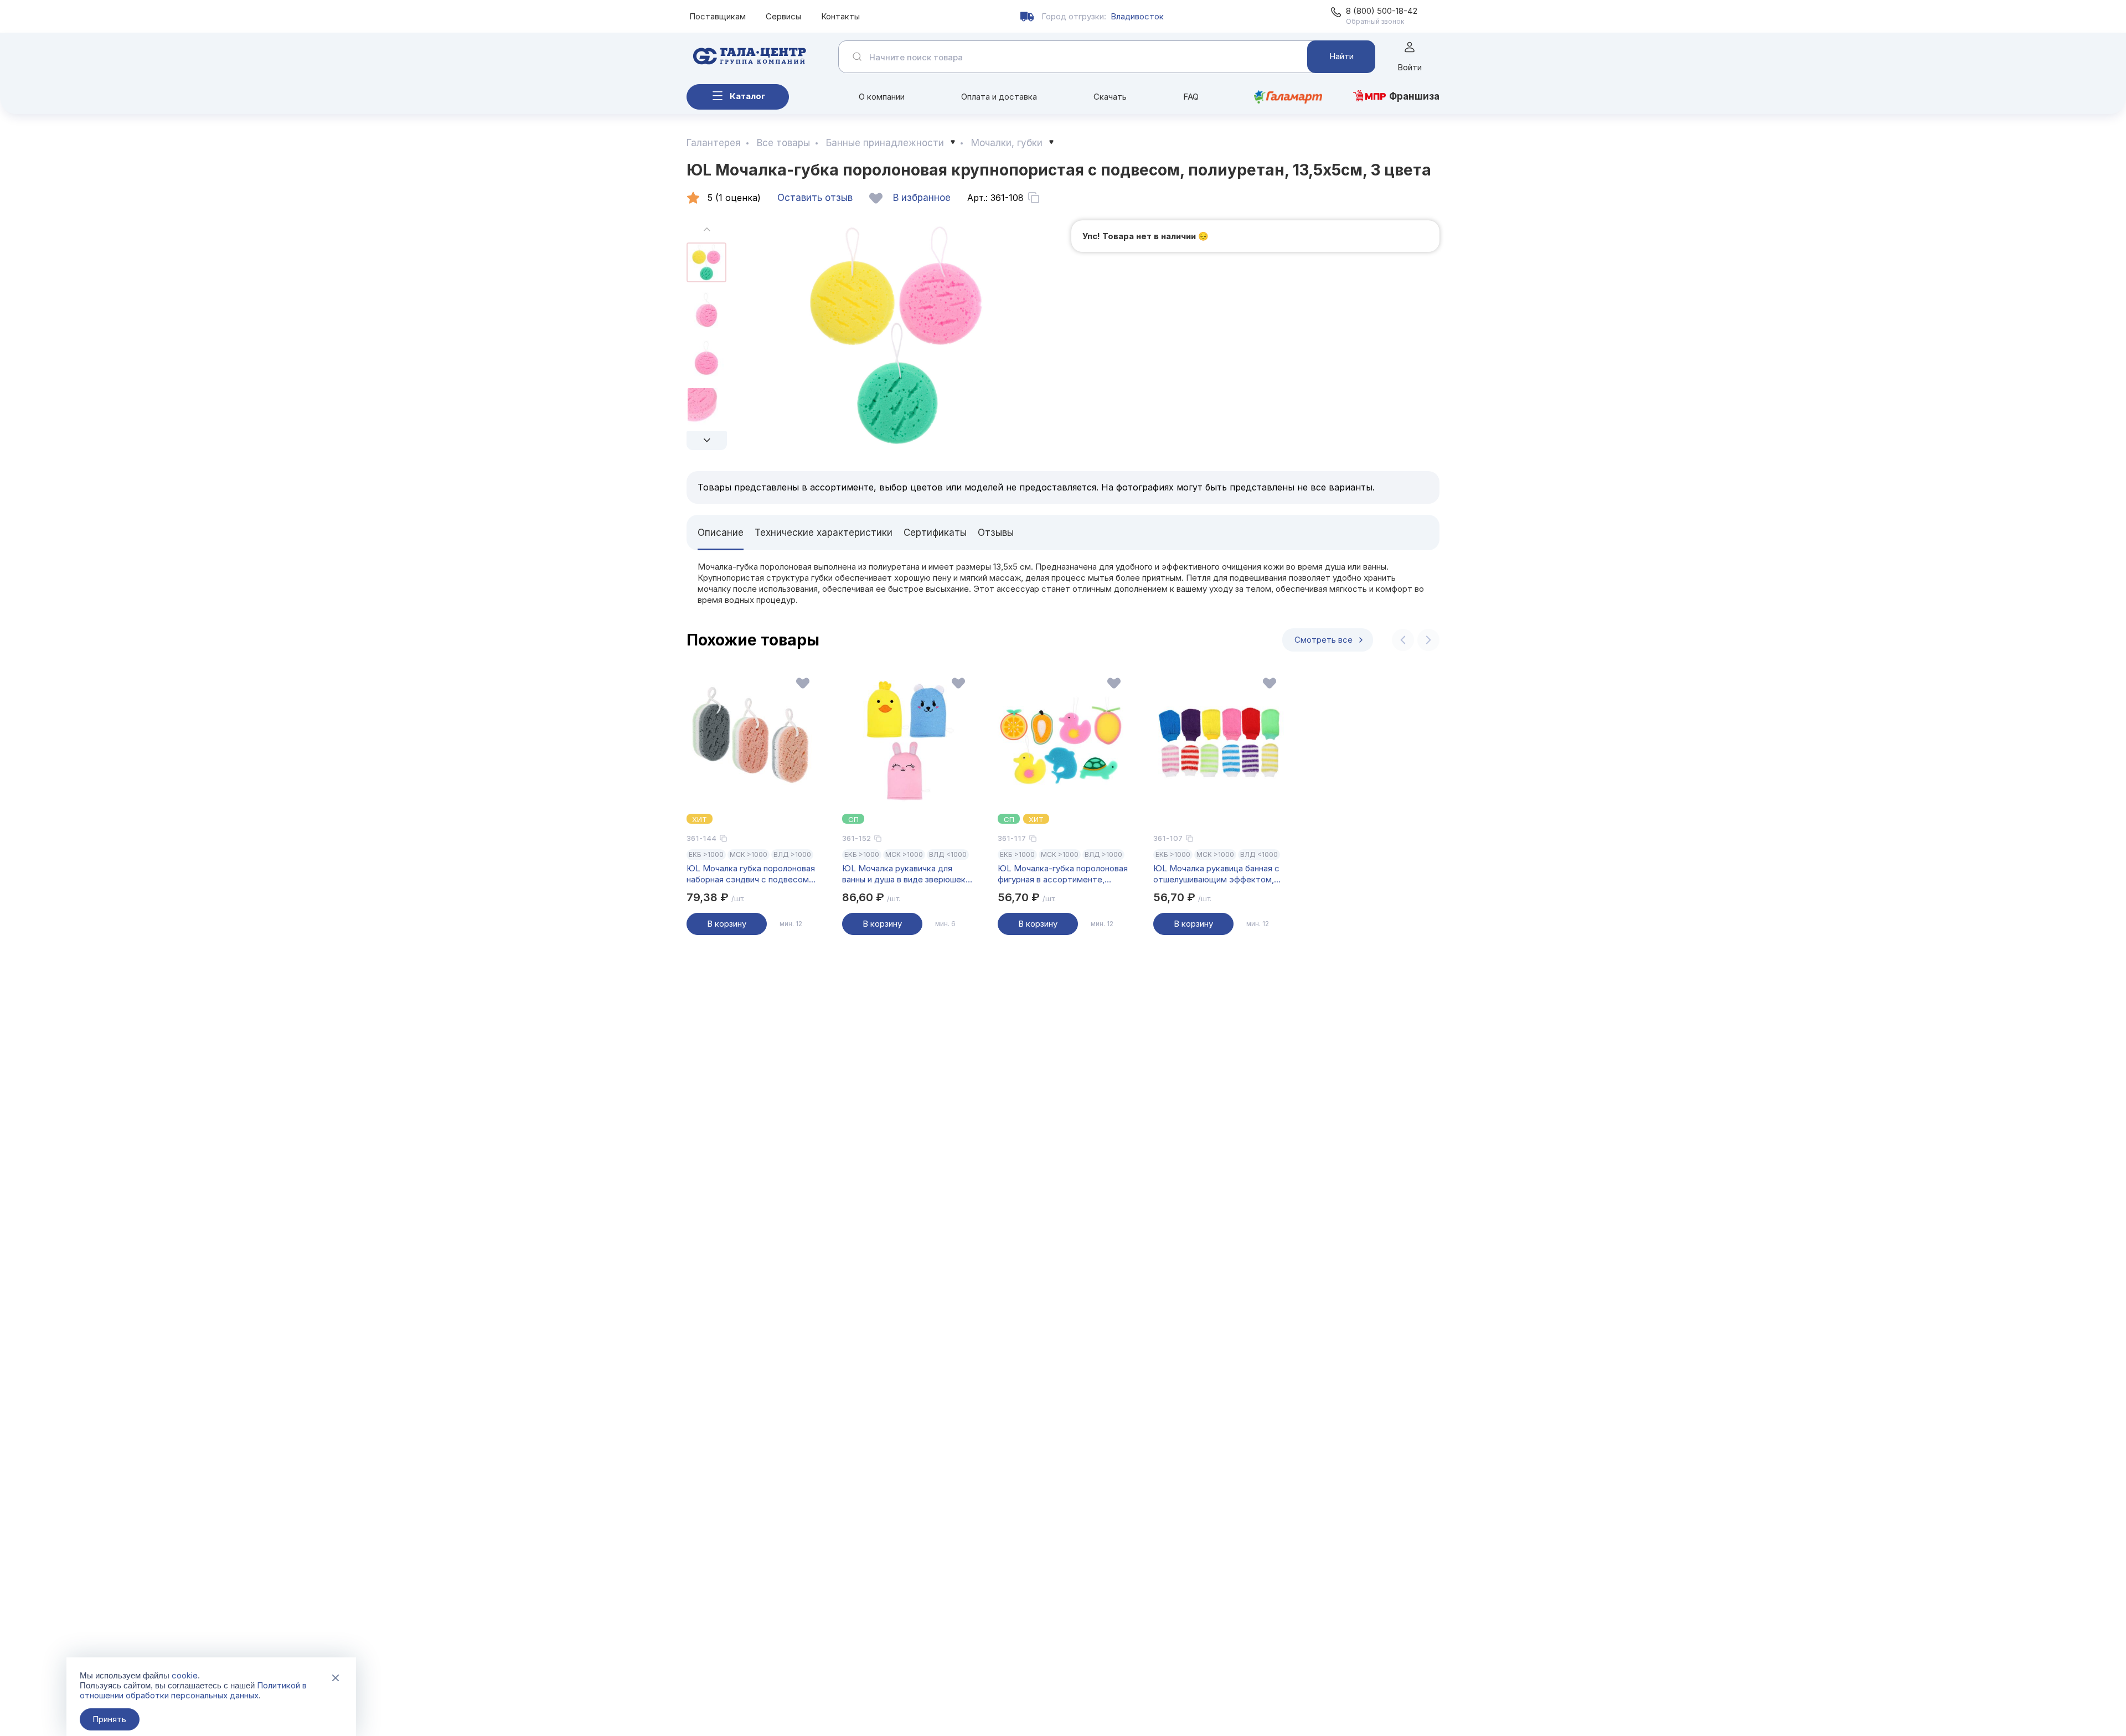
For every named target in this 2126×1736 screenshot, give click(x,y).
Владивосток (1137, 16)
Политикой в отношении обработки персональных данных (193, 1690)
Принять (109, 1719)
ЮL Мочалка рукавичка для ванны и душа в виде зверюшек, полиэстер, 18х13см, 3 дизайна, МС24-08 (905, 874)
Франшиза (1414, 96)
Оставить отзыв (815, 198)
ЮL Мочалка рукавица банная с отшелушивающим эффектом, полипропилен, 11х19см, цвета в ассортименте (1216, 874)
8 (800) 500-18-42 (1382, 11)
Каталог (747, 96)
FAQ (1191, 97)
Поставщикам (718, 16)
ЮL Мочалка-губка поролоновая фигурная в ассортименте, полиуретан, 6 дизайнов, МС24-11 (1063, 874)
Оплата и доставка (999, 97)
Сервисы (783, 16)
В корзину (727, 924)
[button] (707, 441)
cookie (185, 1675)
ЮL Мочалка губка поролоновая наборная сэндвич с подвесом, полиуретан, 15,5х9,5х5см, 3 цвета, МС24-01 (751, 874)
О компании (882, 97)
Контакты (840, 16)
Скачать (1110, 97)
